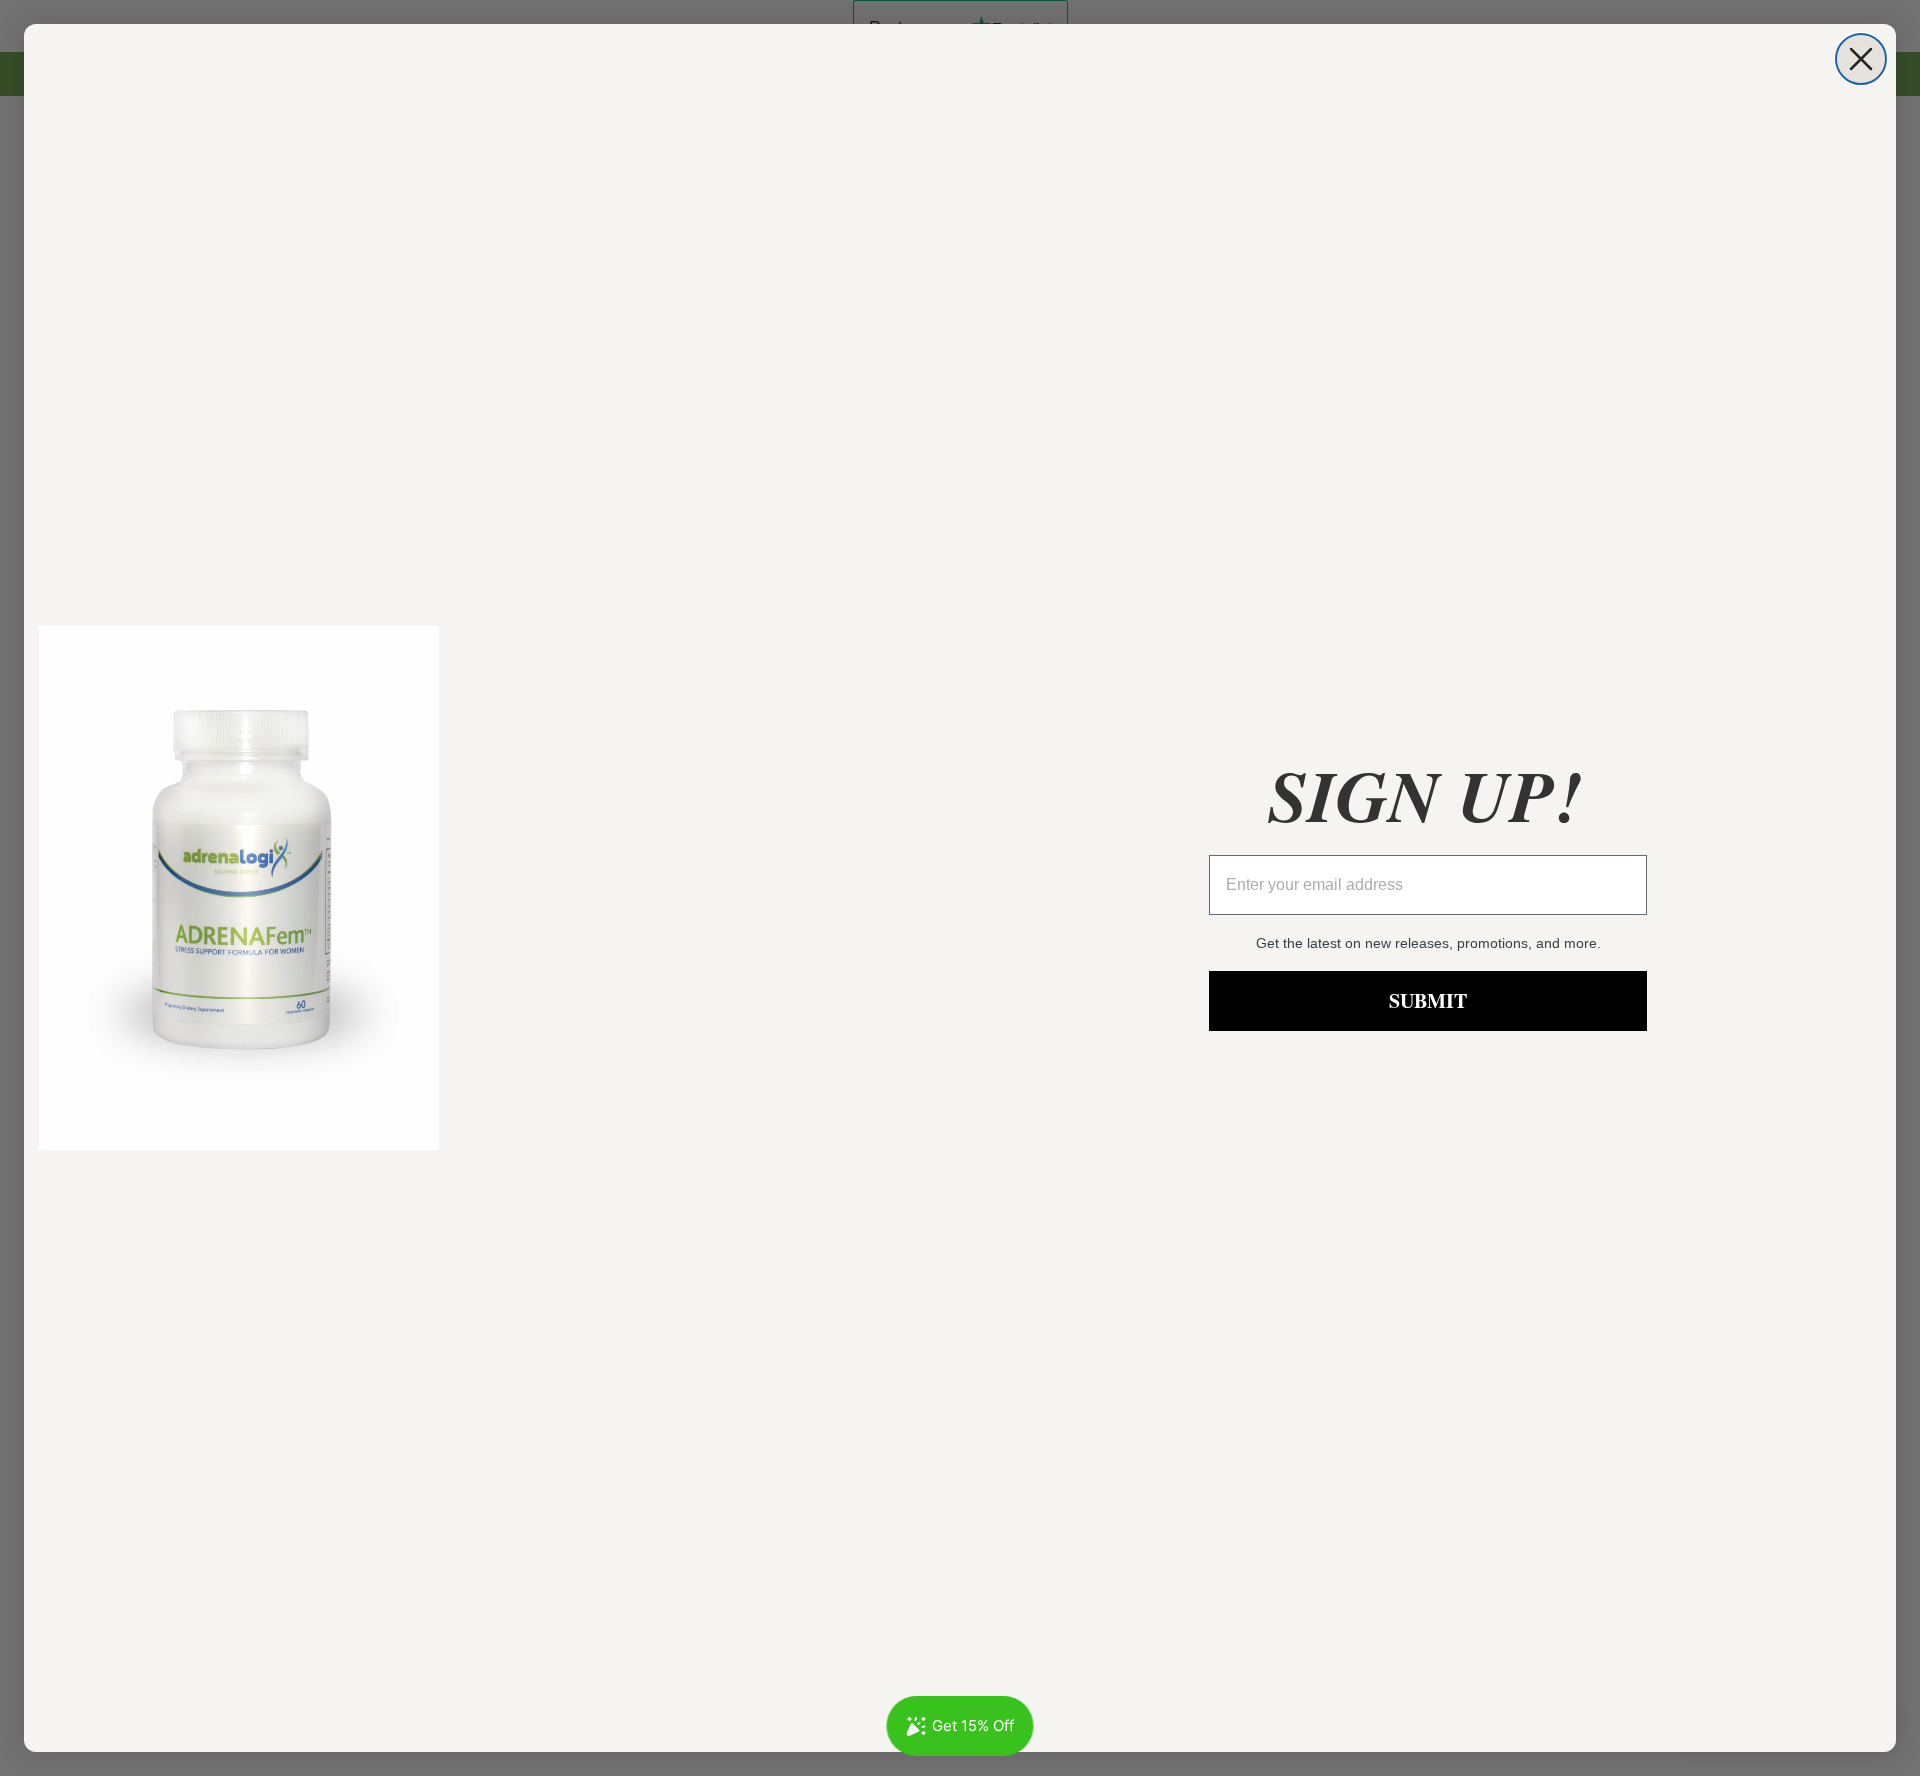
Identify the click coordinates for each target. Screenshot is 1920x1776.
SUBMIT (1428, 1000)
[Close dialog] (1861, 59)
